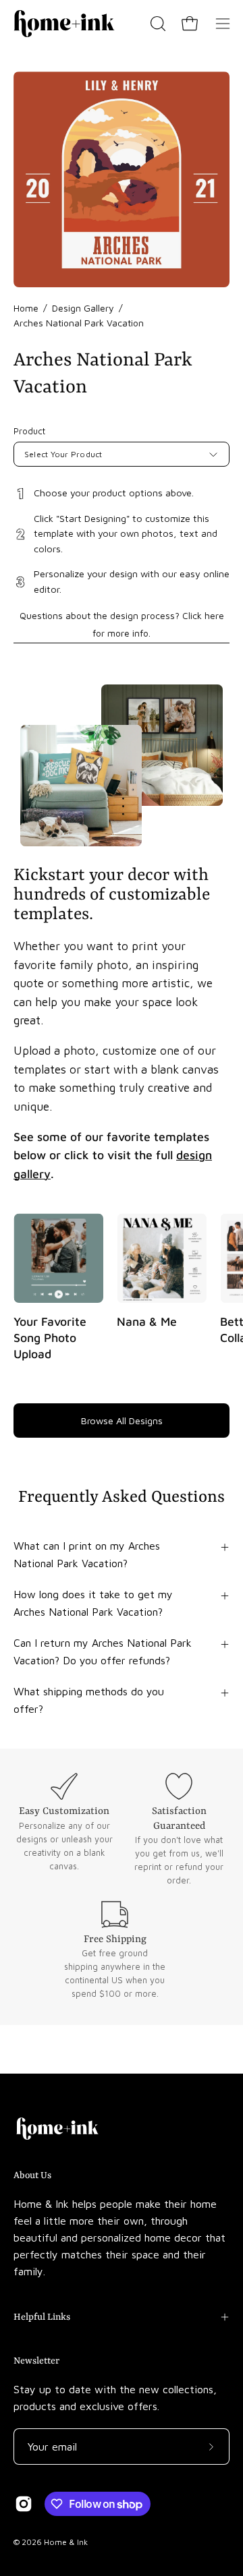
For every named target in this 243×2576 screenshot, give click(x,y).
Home (26, 308)
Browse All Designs (122, 1421)
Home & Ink (66, 2542)
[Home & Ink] (64, 24)
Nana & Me (147, 1322)
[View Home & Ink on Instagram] (24, 2504)
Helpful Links (42, 2317)
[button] (157, 24)
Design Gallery (83, 308)
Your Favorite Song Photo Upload (50, 1338)
